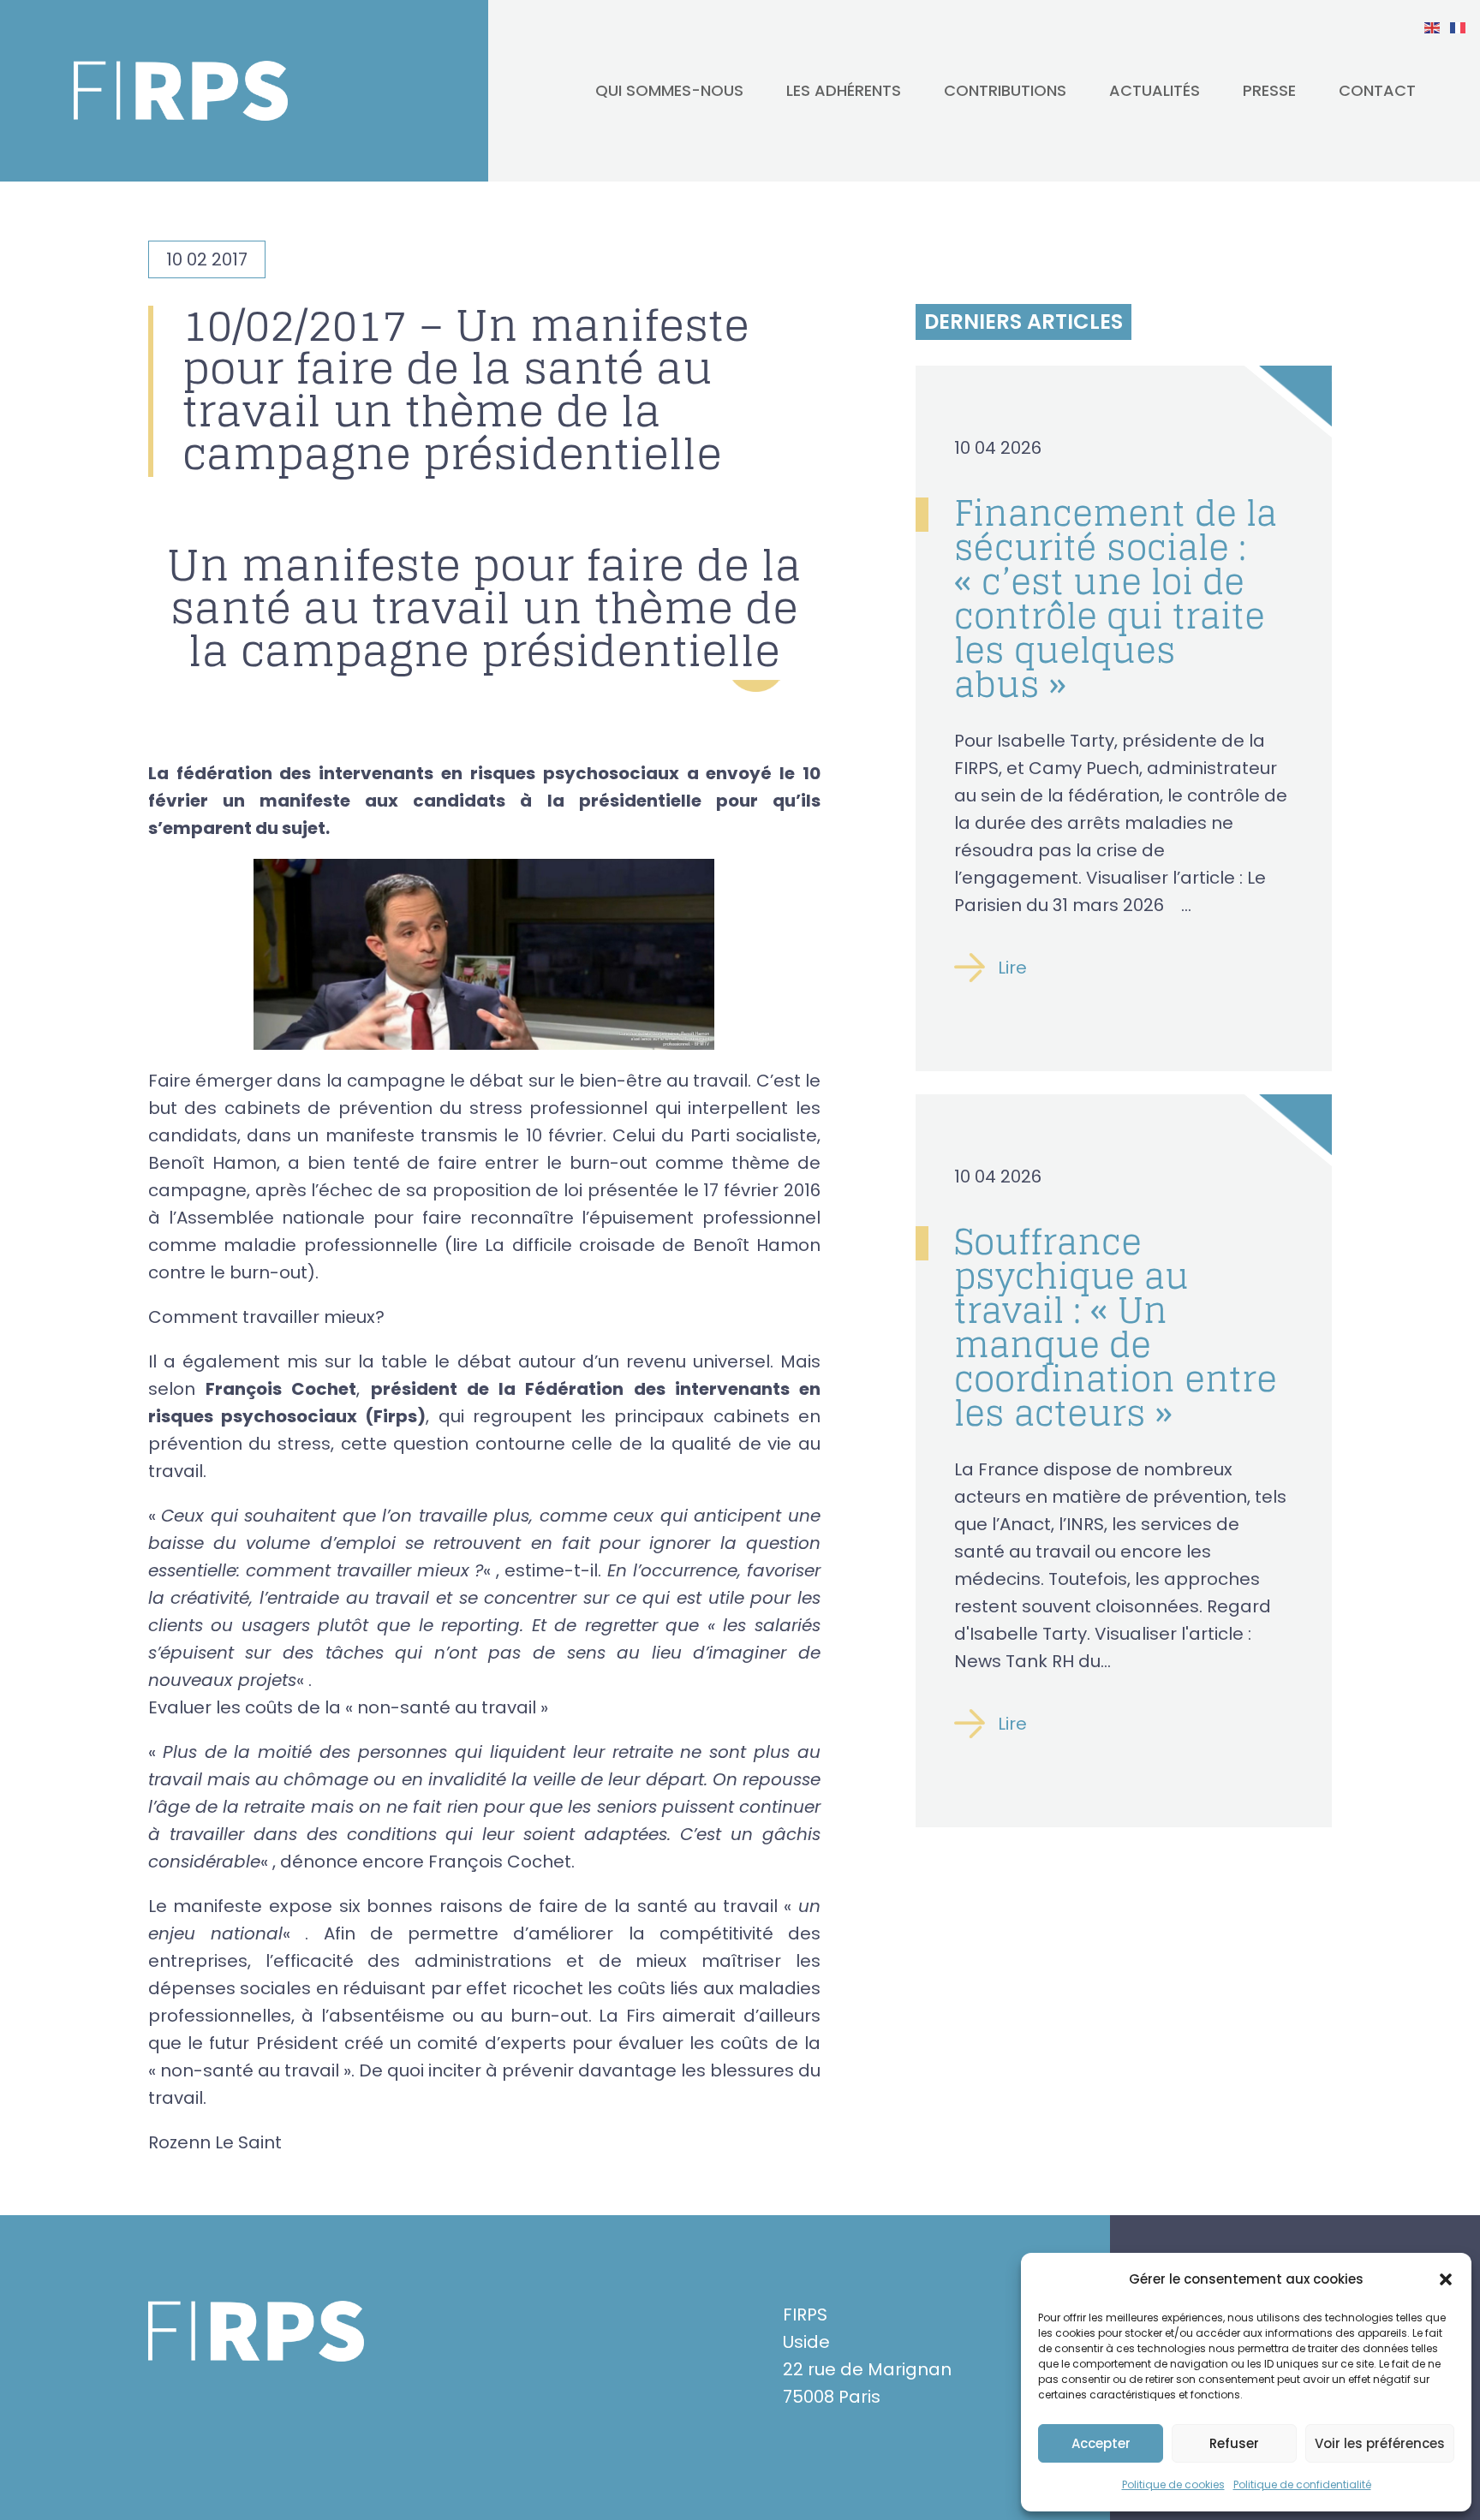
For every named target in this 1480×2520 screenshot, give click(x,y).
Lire (1012, 968)
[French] (1459, 27)
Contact (1377, 90)
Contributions (1005, 90)
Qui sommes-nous (669, 90)
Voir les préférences (1380, 2443)
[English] (1433, 27)
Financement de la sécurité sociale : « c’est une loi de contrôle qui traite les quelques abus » (1116, 599)
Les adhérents (844, 90)
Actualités (1155, 90)
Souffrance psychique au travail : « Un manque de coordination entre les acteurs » (1116, 1327)
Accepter (1101, 2443)
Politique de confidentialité (1302, 2484)
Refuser (1234, 2443)
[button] (1446, 2279)
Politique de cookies (1173, 2484)
